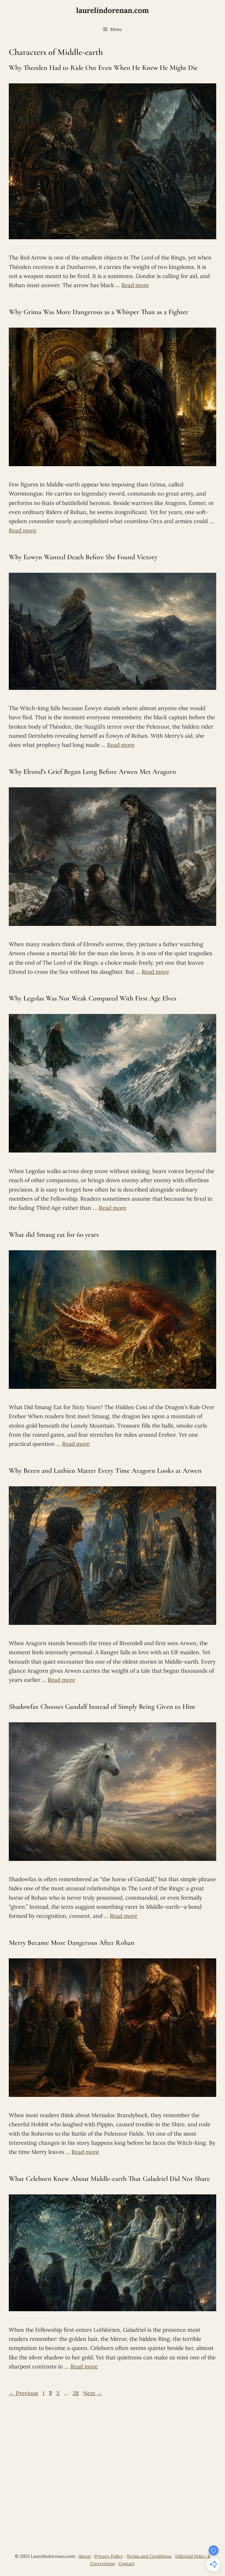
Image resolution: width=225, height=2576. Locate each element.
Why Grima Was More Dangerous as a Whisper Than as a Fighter (99, 312)
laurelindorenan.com (112, 10)
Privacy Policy (109, 2556)
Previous (23, 2393)
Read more (135, 285)
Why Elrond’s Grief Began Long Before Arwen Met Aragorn (92, 772)
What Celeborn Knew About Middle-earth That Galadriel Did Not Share (109, 2179)
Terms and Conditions (149, 2556)
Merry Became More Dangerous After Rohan (72, 1943)
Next (93, 2393)
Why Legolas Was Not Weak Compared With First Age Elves (93, 998)
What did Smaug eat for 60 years (54, 1235)
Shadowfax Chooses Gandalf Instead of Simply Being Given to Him (102, 1707)
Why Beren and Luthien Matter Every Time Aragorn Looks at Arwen (105, 1471)
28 (76, 2393)
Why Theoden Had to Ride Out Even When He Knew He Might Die (103, 68)
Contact (127, 2564)
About (85, 2556)
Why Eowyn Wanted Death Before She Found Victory (83, 557)
